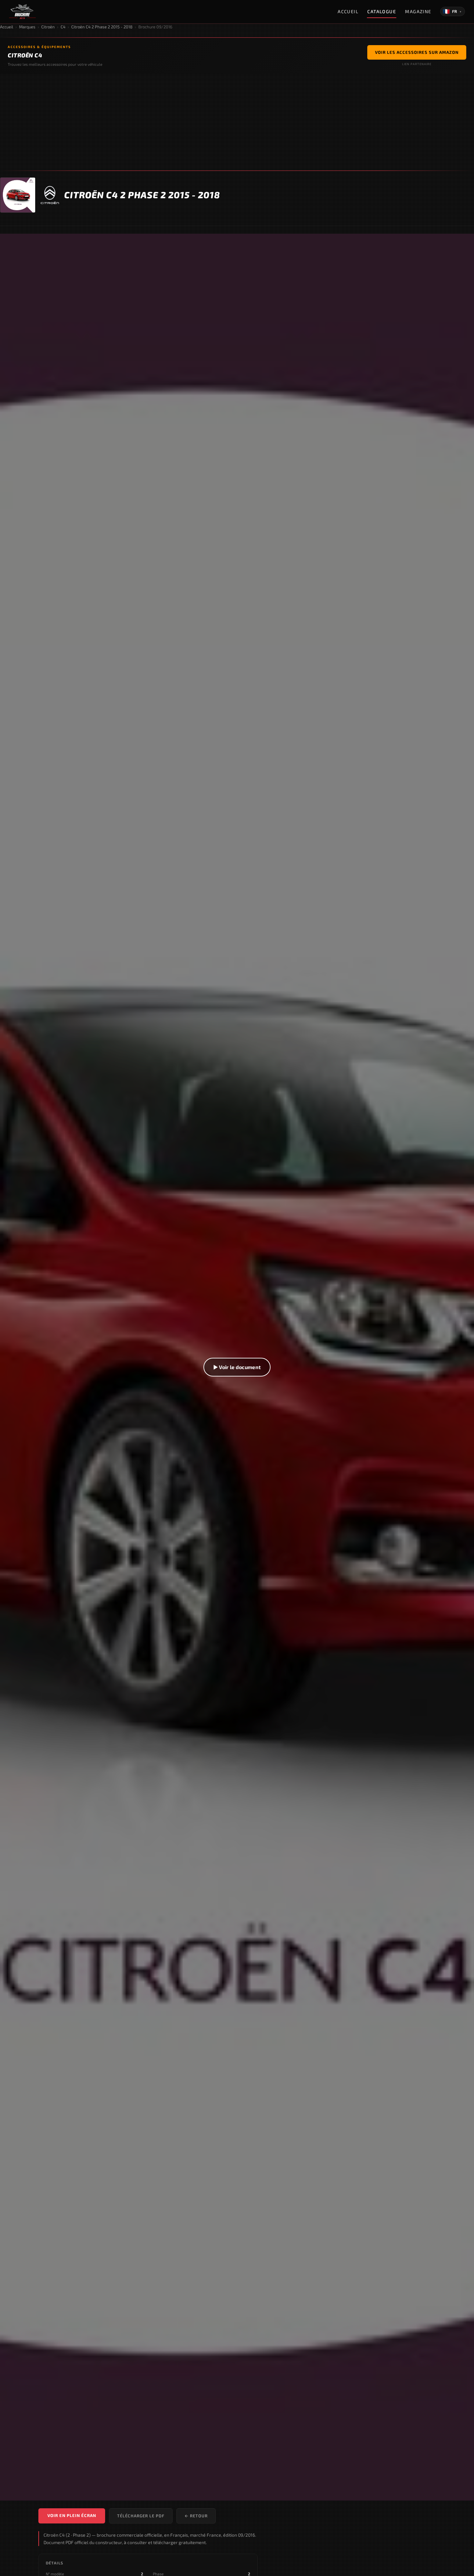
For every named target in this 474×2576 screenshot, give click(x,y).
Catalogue (382, 11)
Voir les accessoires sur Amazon (417, 52)
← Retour (196, 2516)
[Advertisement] (237, 122)
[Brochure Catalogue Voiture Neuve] (22, 12)
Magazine (418, 11)
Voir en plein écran (72, 2515)
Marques (27, 27)
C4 (63, 27)
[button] (237, 1367)
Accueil (348, 11)
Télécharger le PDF (141, 2516)
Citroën (48, 27)
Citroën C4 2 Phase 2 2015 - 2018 (102, 27)
